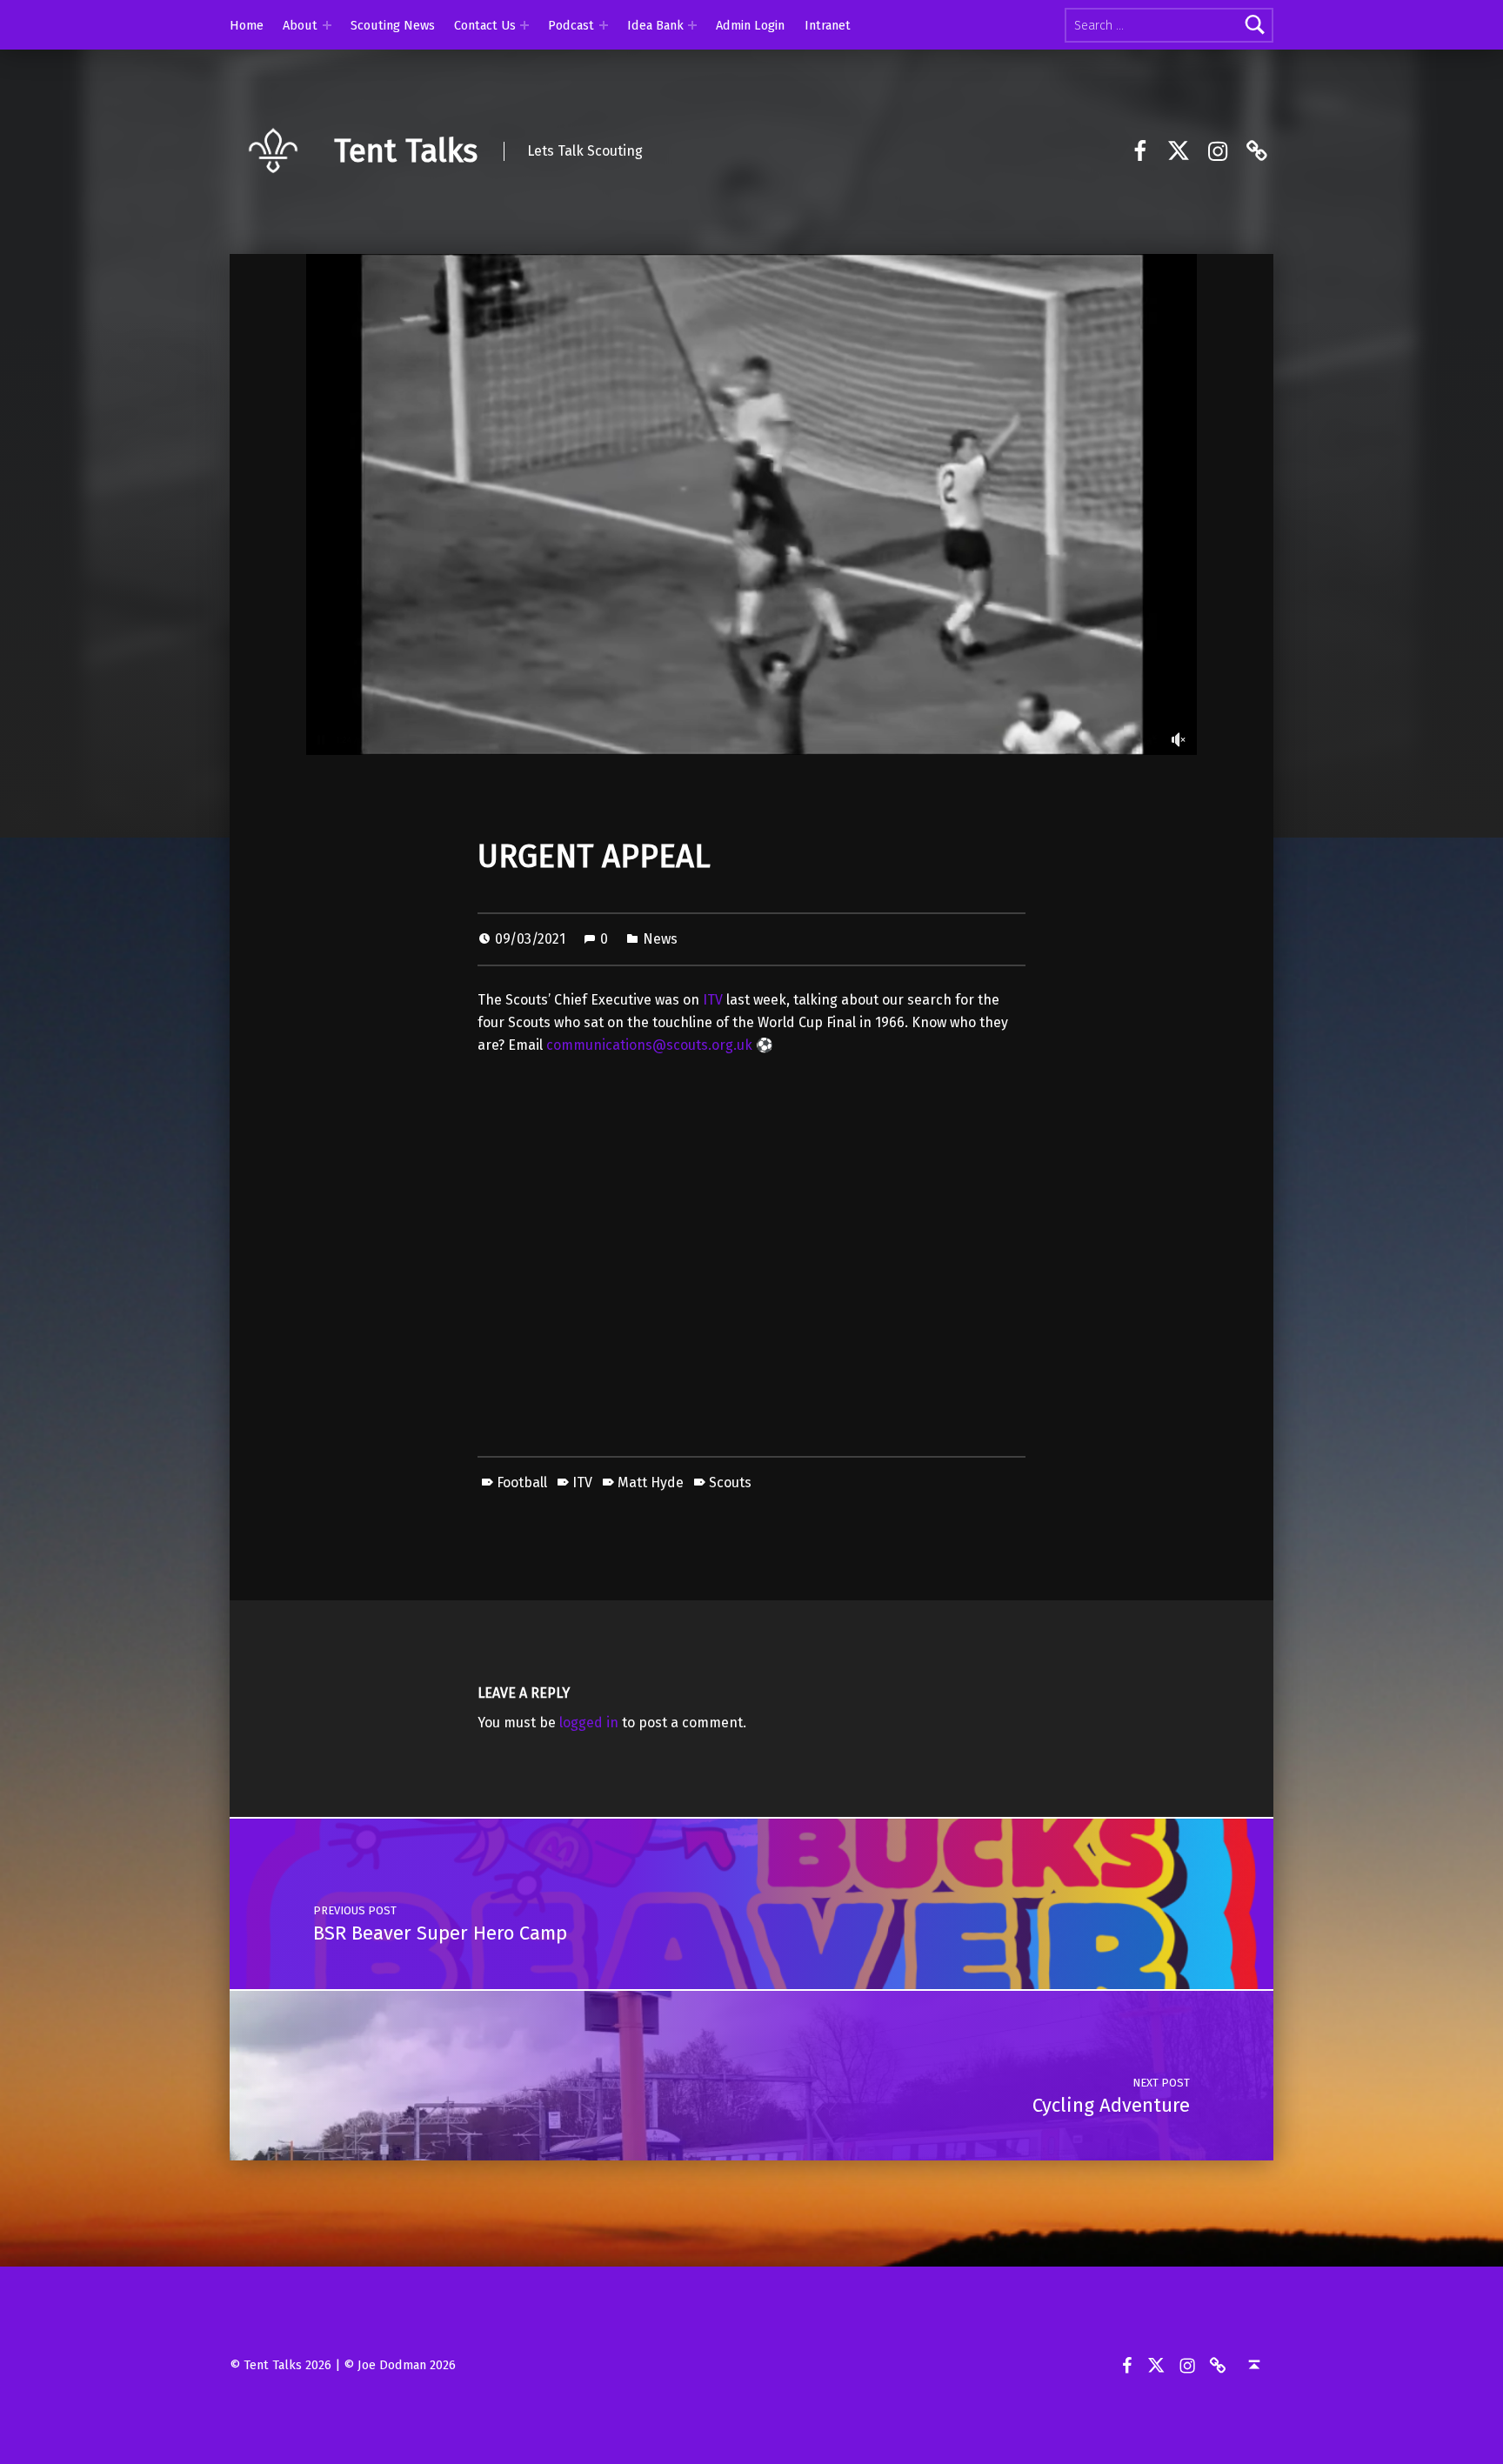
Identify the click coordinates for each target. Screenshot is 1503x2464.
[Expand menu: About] (327, 25)
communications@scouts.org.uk (649, 1045)
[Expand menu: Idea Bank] (692, 25)
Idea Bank (655, 25)
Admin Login (750, 25)
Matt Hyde (651, 1482)
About (300, 25)
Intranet (828, 25)
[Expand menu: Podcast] (604, 25)
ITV (713, 1000)
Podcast (571, 25)
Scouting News (393, 25)
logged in (589, 1723)
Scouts (730, 1482)
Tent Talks (406, 151)
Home (247, 25)
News (660, 939)
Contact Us (485, 25)
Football (522, 1482)
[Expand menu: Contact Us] (524, 25)
